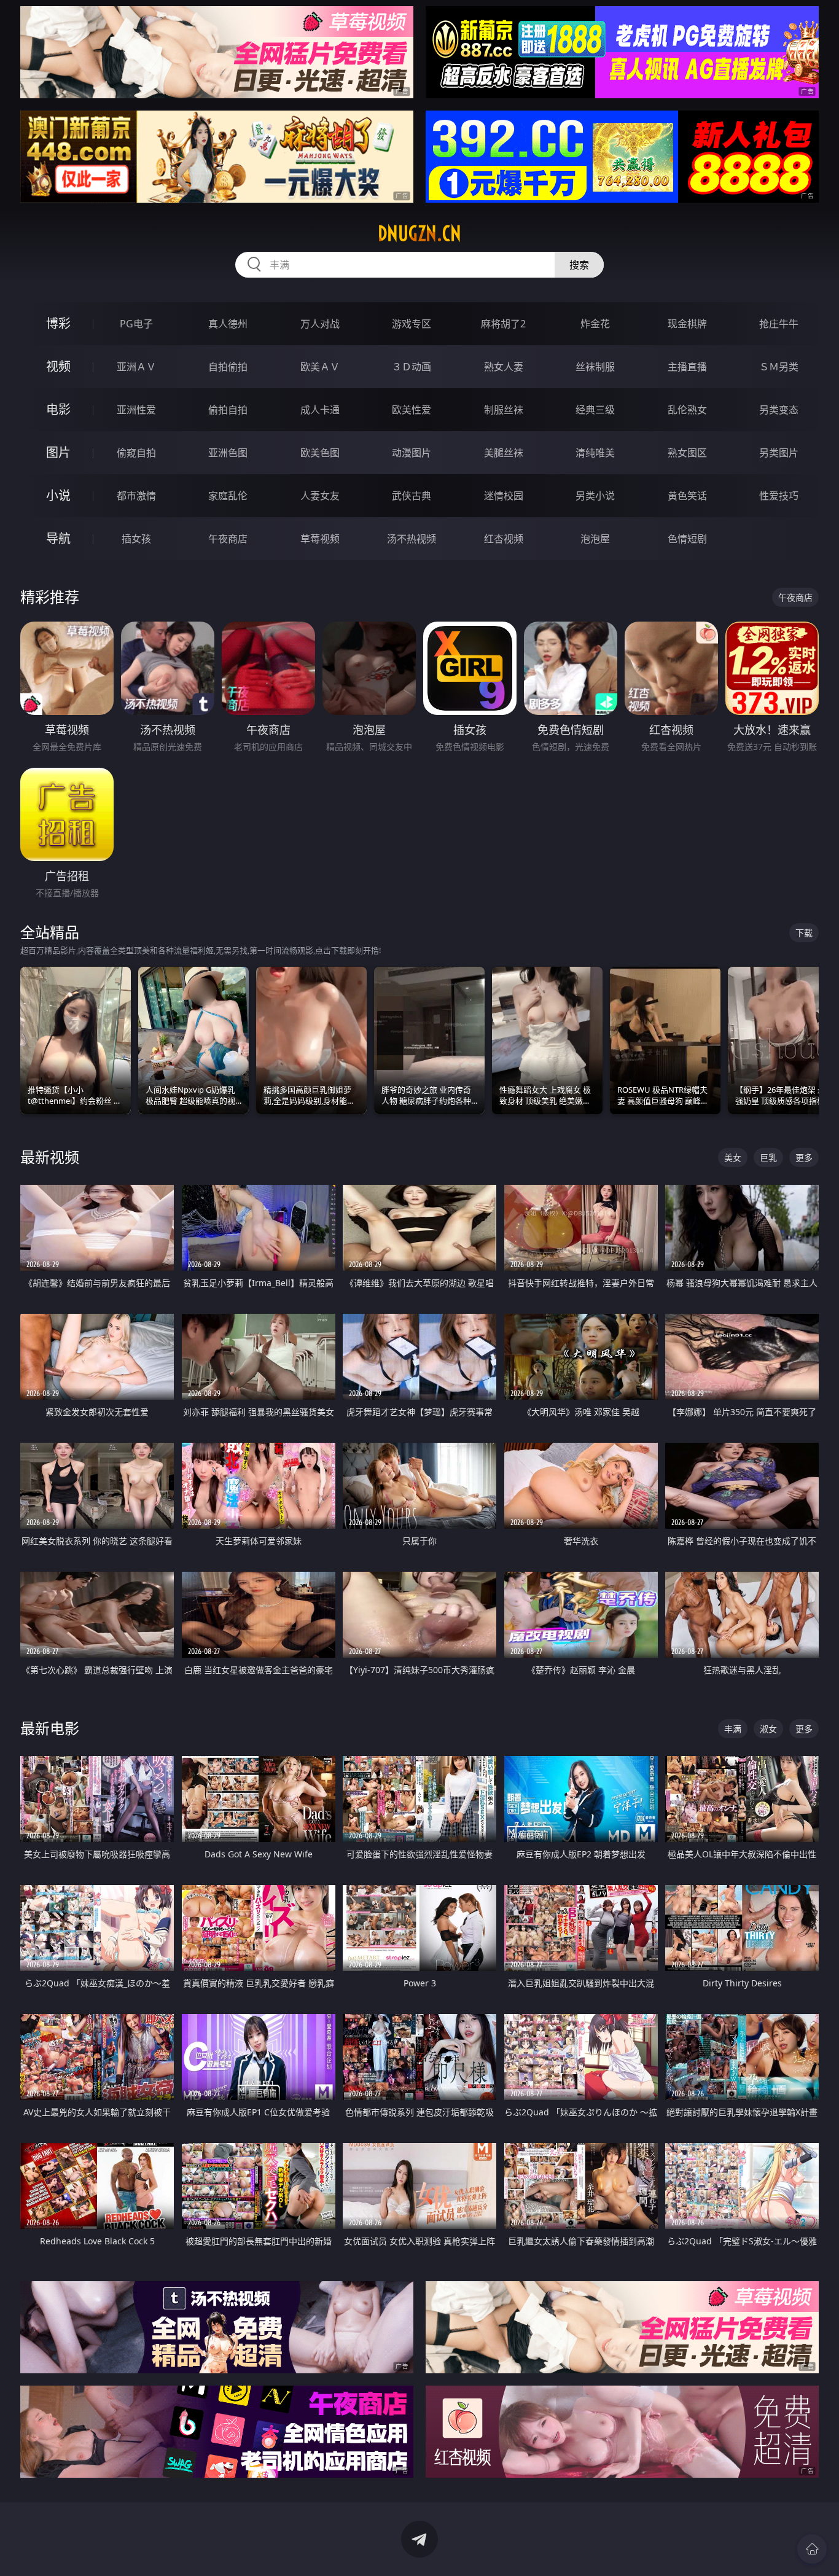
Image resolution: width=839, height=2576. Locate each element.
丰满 (733, 1729)
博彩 (58, 323)
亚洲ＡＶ (136, 367)
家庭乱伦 (228, 496)
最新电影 (50, 1728)
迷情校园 (504, 496)
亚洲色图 (228, 453)
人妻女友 (320, 496)
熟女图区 (687, 453)
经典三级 (595, 410)
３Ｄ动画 (412, 367)
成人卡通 (320, 410)
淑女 (768, 1729)
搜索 (579, 265)
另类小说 (595, 496)
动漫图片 (412, 453)
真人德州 (228, 324)
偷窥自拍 (136, 453)
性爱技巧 (779, 496)
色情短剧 (687, 539)
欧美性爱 (412, 410)
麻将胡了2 (503, 324)
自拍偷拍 (228, 367)
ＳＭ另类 (779, 367)
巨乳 (768, 1157)
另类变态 (779, 410)
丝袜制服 (595, 367)
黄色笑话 (687, 496)
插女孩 (136, 539)
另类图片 (779, 453)
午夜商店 (228, 539)
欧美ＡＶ (320, 367)
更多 (804, 1157)
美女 (733, 1157)
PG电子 (136, 324)
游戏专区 (412, 324)
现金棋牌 (687, 324)
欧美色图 (320, 453)
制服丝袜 (504, 410)
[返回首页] (812, 2549)
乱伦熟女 (687, 410)
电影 (58, 409)
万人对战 (320, 324)
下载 (804, 933)
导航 (58, 538)
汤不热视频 (412, 539)
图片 (58, 452)
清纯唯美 (595, 453)
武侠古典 (412, 496)
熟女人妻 (504, 367)
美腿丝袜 (504, 453)
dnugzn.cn (419, 233)
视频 (58, 366)
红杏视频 (504, 539)
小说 (58, 495)
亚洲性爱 (136, 410)
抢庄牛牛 (779, 324)
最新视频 (50, 1157)
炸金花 (595, 324)
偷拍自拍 (228, 410)
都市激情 (136, 496)
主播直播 (687, 367)
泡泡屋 (595, 539)
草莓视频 (320, 539)
